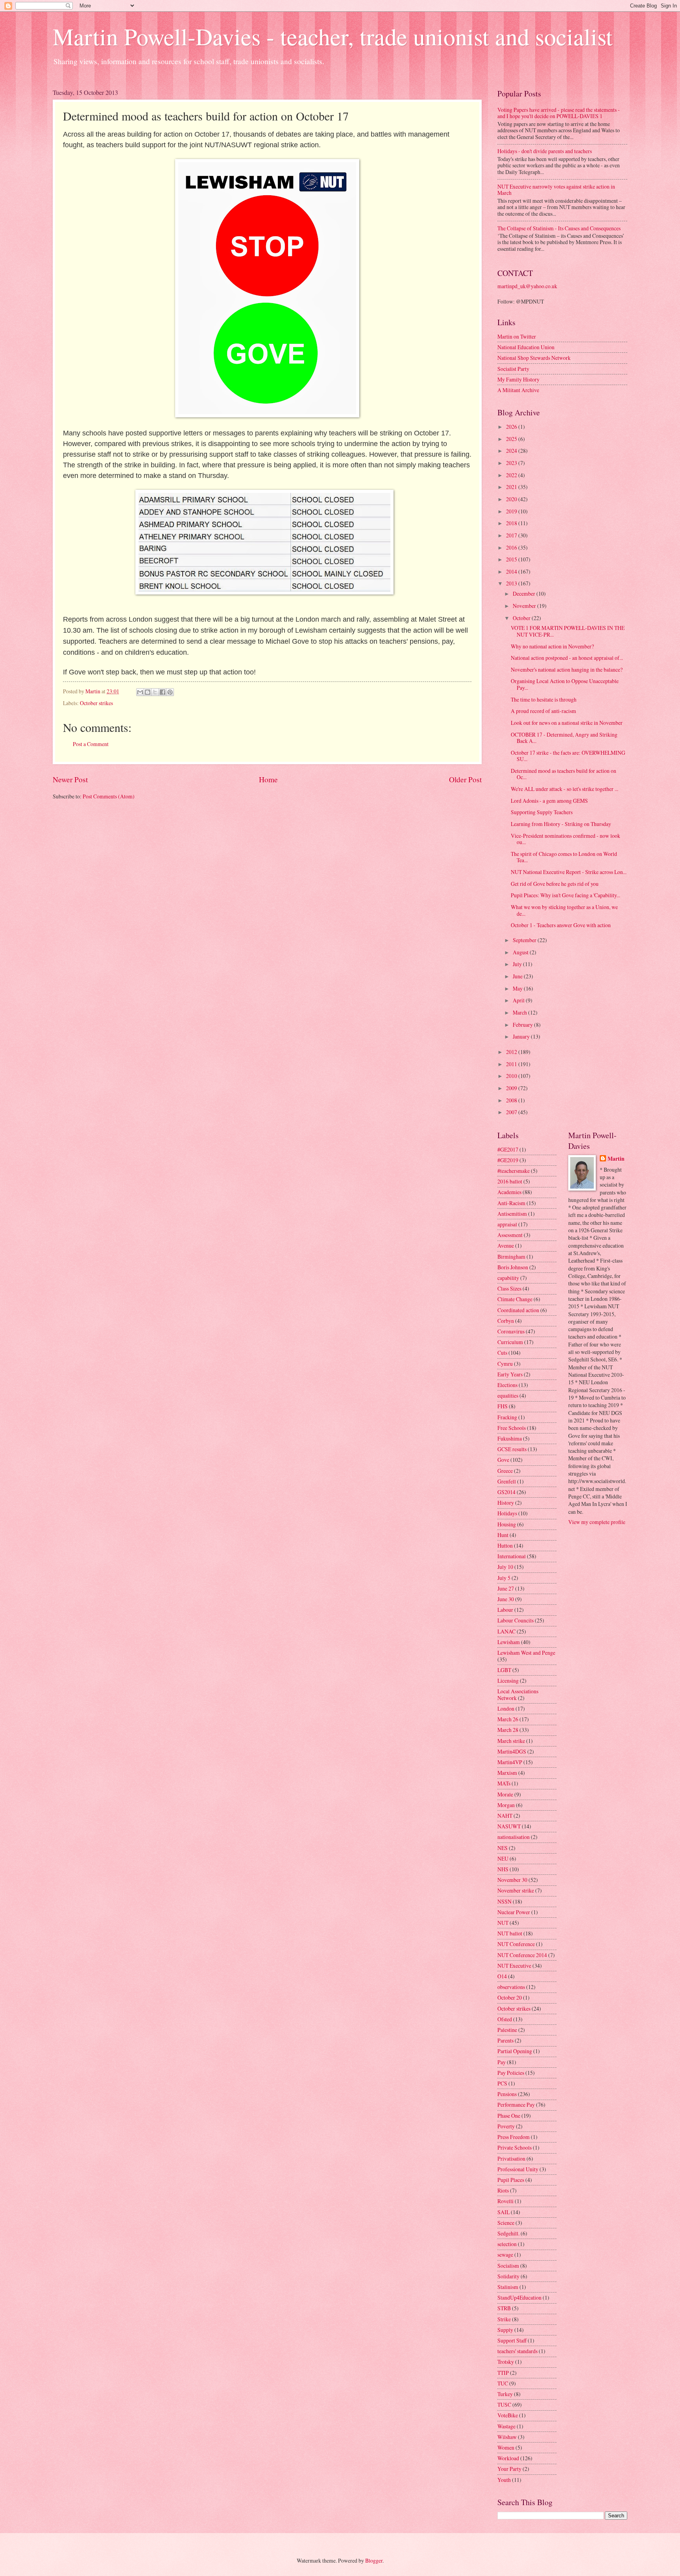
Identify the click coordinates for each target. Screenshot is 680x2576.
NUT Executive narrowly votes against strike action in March (556, 190)
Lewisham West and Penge (526, 1653)
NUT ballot (510, 1933)
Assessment (510, 1235)
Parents (505, 2040)
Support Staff (512, 2340)
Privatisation (511, 2158)
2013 (512, 583)
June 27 (506, 1588)
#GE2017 (508, 1149)
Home (268, 779)
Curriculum (510, 1342)
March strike (511, 1741)
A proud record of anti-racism (543, 711)
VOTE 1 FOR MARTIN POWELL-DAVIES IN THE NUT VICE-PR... (568, 631)
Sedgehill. (508, 2233)
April (519, 1000)
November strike (516, 1890)
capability (508, 1278)
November (525, 606)
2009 (512, 1088)
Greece (505, 1471)
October (522, 618)
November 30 (512, 1880)
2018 (512, 523)
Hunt (503, 1535)
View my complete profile (597, 1522)
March (520, 1012)
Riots (503, 2190)
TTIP (503, 2373)
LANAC (506, 1631)
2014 (512, 571)
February (523, 1025)
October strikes (96, 703)
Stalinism (508, 2287)
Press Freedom (514, 2137)
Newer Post (70, 779)
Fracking (507, 1417)
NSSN (504, 1901)
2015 (512, 559)
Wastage (506, 2426)
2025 (512, 439)
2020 (512, 499)
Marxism (507, 1773)
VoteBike (508, 2415)
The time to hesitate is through (544, 699)
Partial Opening (515, 2051)
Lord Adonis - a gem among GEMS (549, 801)
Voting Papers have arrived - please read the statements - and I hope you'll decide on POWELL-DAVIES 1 (559, 113)
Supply (505, 2330)
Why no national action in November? (552, 646)
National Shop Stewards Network (534, 358)
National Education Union (526, 347)
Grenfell (507, 1481)
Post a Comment (91, 744)
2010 (512, 1076)
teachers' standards (517, 2351)
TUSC (504, 2405)
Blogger (374, 2560)
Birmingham (511, 1257)
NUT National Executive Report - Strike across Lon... (569, 872)
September (525, 940)
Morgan (506, 1805)
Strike (504, 2319)
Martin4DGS (512, 1751)
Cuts (502, 1353)
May (518, 988)
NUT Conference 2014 (522, 1955)
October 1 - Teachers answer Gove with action (561, 925)
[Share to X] (155, 692)
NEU (503, 1858)
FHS (503, 1406)
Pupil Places (511, 2180)
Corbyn (506, 1321)
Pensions (507, 2094)
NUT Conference (516, 1944)
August (521, 952)
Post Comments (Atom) (109, 796)
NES (503, 1848)
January (522, 1036)
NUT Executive (514, 1966)
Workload (508, 2458)
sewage (505, 2255)
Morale (505, 1794)
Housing (507, 1524)
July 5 (504, 1578)
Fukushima (510, 1438)
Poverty (506, 2126)
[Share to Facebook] (163, 692)
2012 (512, 1052)
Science (506, 2223)
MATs (504, 1783)
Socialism (508, 2266)
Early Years (510, 1374)
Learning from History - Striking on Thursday (561, 824)
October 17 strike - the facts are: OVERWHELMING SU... (568, 756)
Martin (616, 1159)
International (512, 1556)
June (518, 976)
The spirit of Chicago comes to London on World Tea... (564, 857)
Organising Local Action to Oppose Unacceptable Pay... (565, 684)
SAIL (504, 2212)
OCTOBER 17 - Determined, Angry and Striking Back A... (564, 738)
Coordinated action (518, 1310)
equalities (508, 1395)
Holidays (507, 1513)
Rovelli (505, 2201)
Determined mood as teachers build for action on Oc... (564, 774)
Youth (504, 2480)
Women (506, 2447)
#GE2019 (508, 1160)
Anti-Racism (511, 1203)
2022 (512, 475)
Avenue (506, 1245)
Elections (507, 1385)
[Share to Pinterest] (170, 692)
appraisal (507, 1224)
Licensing (508, 1681)
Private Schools (515, 2147)
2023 (512, 463)
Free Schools (512, 1428)
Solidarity (508, 2276)
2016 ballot (510, 1181)
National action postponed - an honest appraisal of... (567, 658)
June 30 (506, 1599)
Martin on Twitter (517, 336)
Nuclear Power (514, 1912)
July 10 (505, 1567)
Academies (509, 1192)
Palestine (507, 2030)
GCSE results (512, 1449)
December (525, 594)
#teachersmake (514, 1171)
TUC (503, 2383)
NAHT (505, 1816)
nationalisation (514, 1837)
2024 (512, 451)
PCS (502, 2083)
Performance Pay (516, 2105)
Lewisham (509, 1642)
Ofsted (505, 2019)
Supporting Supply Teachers (542, 812)
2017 (512, 535)
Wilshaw (507, 2437)
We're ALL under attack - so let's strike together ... (565, 789)
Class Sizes (509, 1288)
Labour (505, 1610)
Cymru (505, 1364)
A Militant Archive (518, 390)
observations (511, 1987)
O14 (502, 1976)
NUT (503, 1923)
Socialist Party (513, 369)
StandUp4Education (519, 2297)
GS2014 (506, 1492)
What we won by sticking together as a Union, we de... (564, 910)
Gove (503, 1460)
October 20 (510, 1997)
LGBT (504, 1670)
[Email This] (140, 692)
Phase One (509, 2116)
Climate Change (515, 1299)
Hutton (505, 1545)
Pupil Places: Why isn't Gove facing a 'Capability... (565, 895)
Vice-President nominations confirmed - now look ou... (565, 839)
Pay (502, 2062)
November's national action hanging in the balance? (567, 669)
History (506, 1503)
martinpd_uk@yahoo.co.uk (527, 286)
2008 (512, 1100)
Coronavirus (511, 1331)
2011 (512, 1064)
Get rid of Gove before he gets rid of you (555, 884)
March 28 (508, 1730)
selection (507, 2244)
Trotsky (506, 2362)
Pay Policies (511, 2073)
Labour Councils (516, 1620)
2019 (512, 511)
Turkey (505, 2394)
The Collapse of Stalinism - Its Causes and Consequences (559, 228)
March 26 (508, 1719)
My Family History (518, 379)
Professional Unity (518, 2169)
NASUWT (509, 1826)
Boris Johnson (513, 1267)
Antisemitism (512, 1214)
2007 (512, 1112)
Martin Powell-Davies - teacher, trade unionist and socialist (333, 36)
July (518, 964)
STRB (504, 2308)
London (506, 1708)
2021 (512, 487)
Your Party (509, 2469)
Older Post (465, 779)
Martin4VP (510, 1762)
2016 (512, 547)
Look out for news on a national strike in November (567, 723)
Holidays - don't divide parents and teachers (545, 151)
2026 (512, 427)
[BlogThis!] (148, 692)
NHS (503, 1869)
